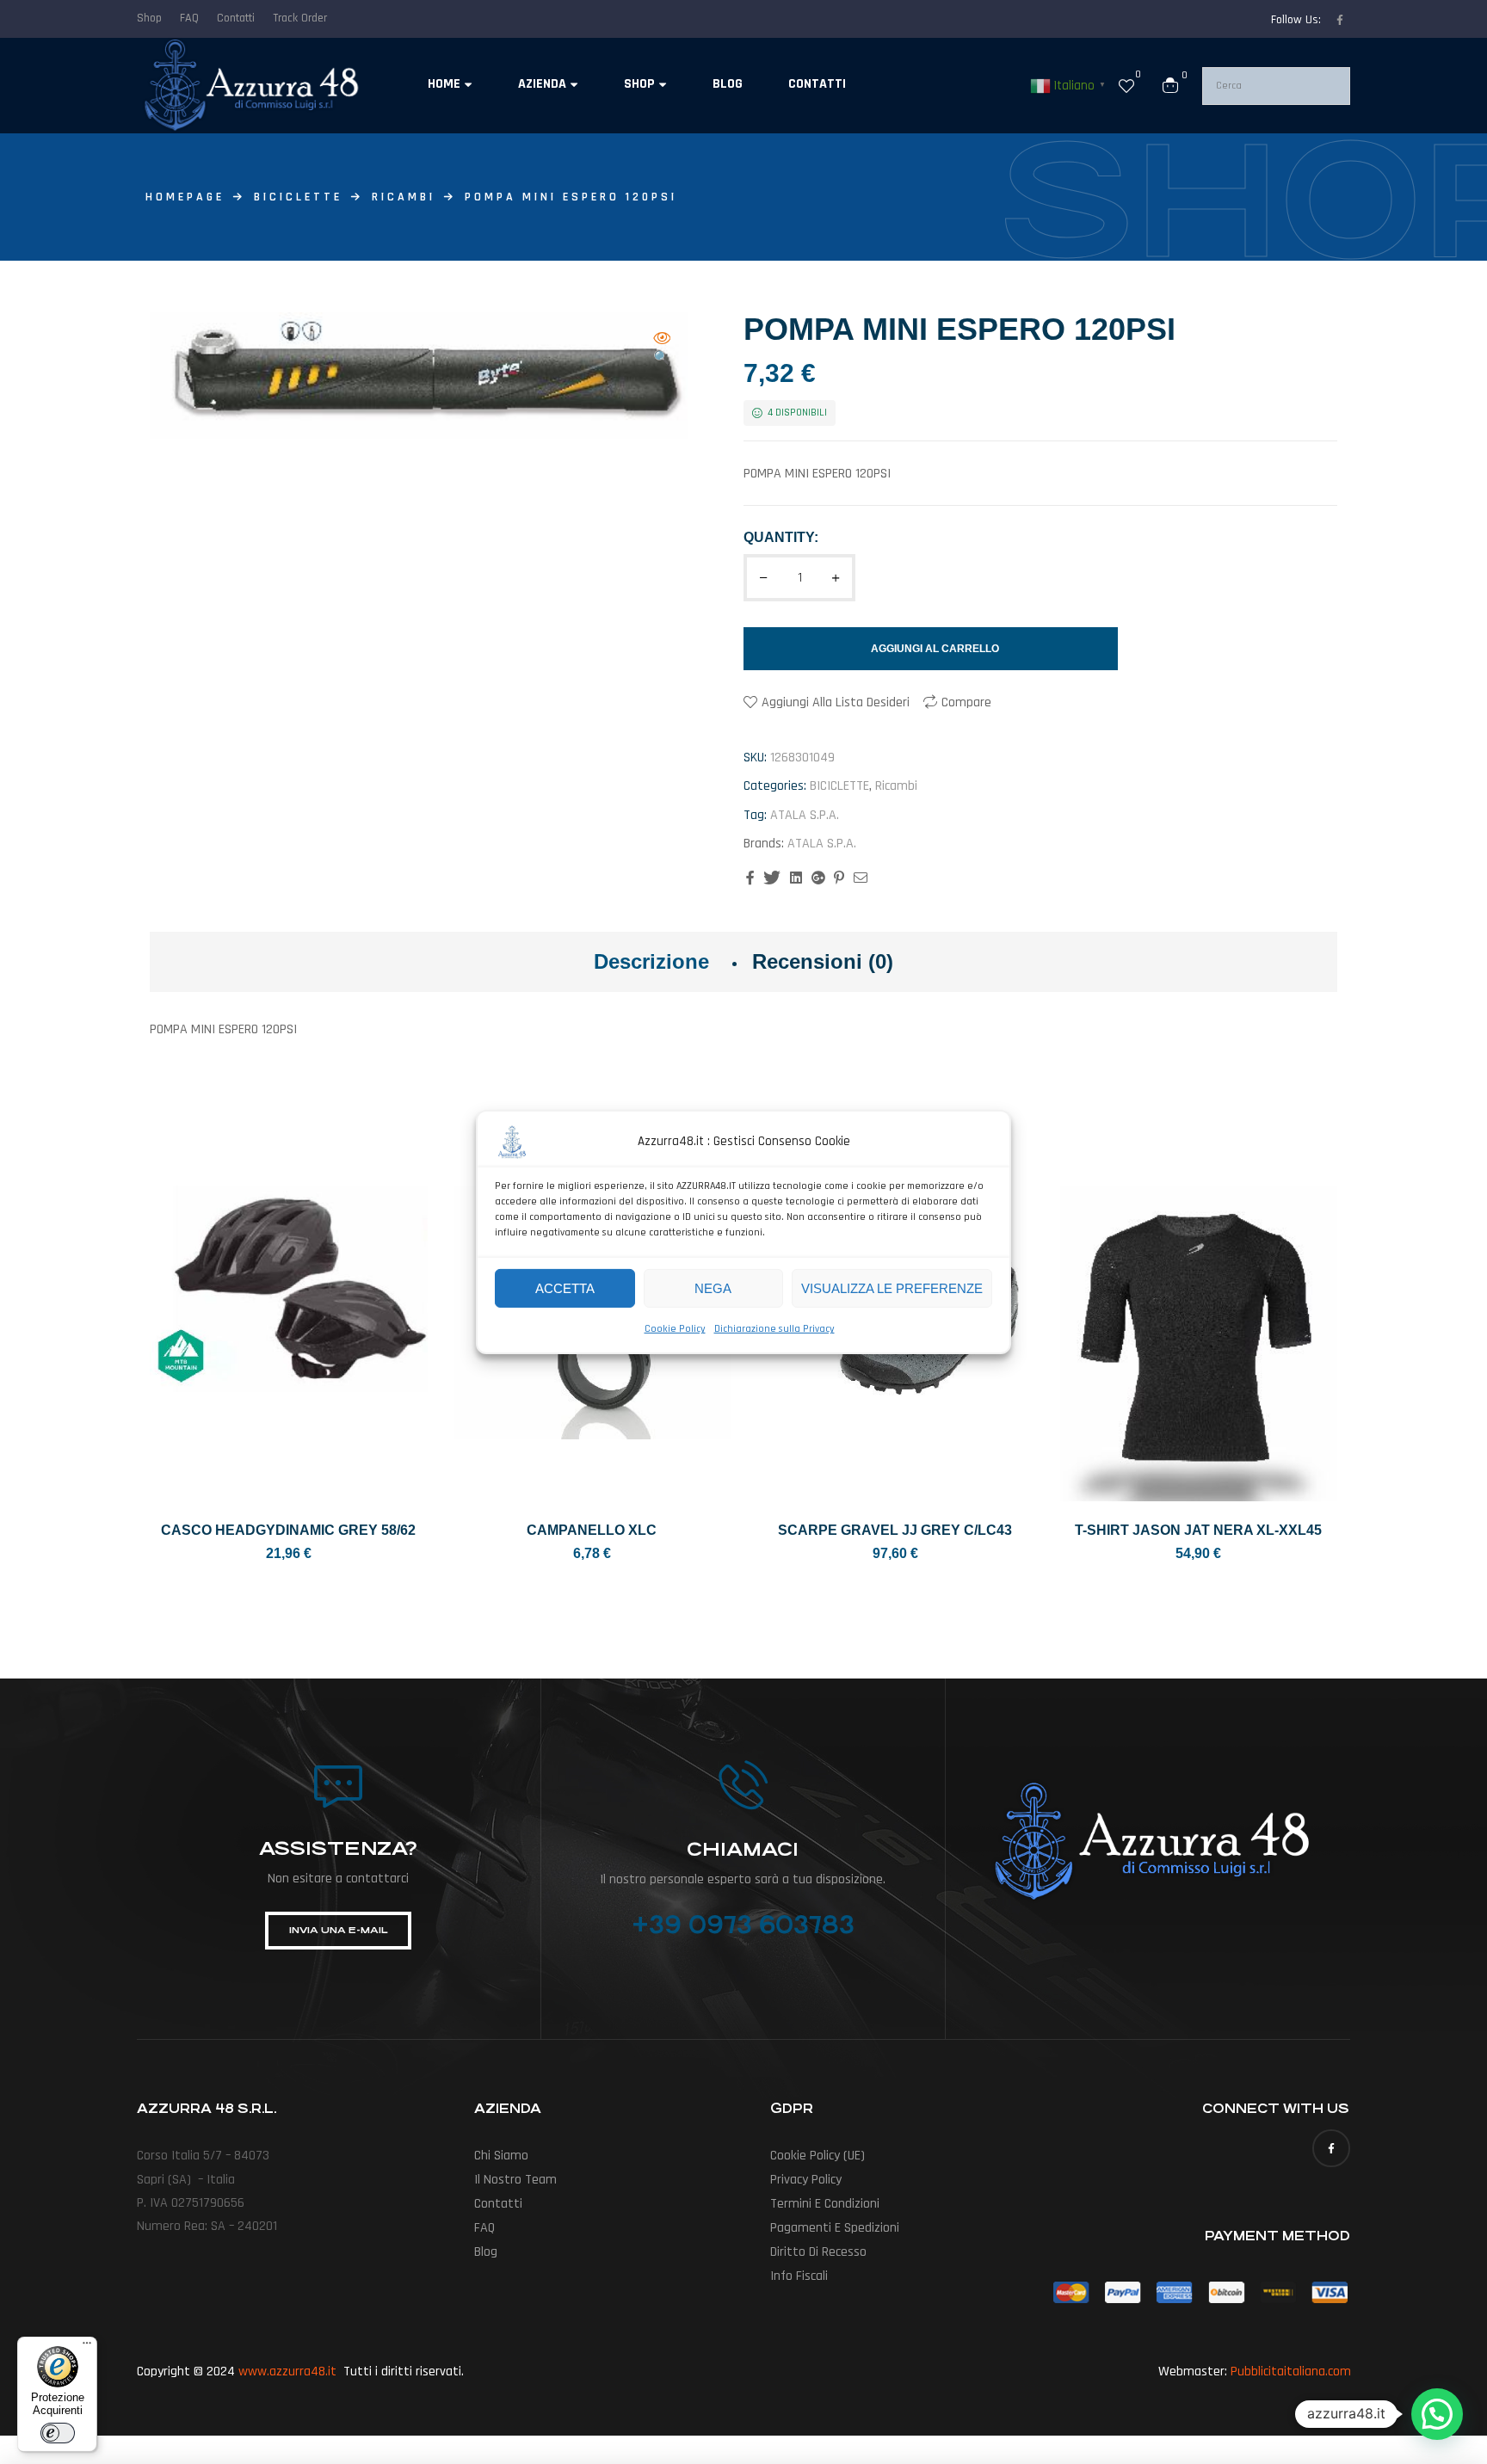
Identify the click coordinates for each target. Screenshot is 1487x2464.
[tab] (651, 962)
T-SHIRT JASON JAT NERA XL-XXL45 (1198, 1530)
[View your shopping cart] (1170, 85)
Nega (713, 1287)
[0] (1126, 85)
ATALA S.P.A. (805, 815)
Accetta (565, 1287)
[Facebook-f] (1340, 20)
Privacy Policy (806, 2180)
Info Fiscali (799, 2276)
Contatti (498, 2204)
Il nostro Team (515, 2180)
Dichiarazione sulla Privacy (774, 1329)
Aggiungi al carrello (935, 649)
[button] (662, 350)
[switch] (58, 2433)
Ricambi (404, 197)
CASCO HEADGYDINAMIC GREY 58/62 (288, 1530)
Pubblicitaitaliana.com (1291, 2372)
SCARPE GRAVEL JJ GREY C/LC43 (895, 1530)
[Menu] (87, 2347)
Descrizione (651, 961)
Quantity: (781, 537)
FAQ (484, 2228)
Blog (486, 2252)
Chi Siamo (501, 2156)
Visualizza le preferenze (892, 1287)
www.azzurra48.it (287, 2372)
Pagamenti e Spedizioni (835, 2228)
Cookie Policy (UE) (818, 2156)
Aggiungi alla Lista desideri (836, 702)
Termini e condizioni (825, 2204)
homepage (185, 197)
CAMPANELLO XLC (592, 1530)
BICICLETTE (298, 197)
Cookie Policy (675, 1329)
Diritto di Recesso (818, 2252)
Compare (966, 702)
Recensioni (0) (823, 961)
